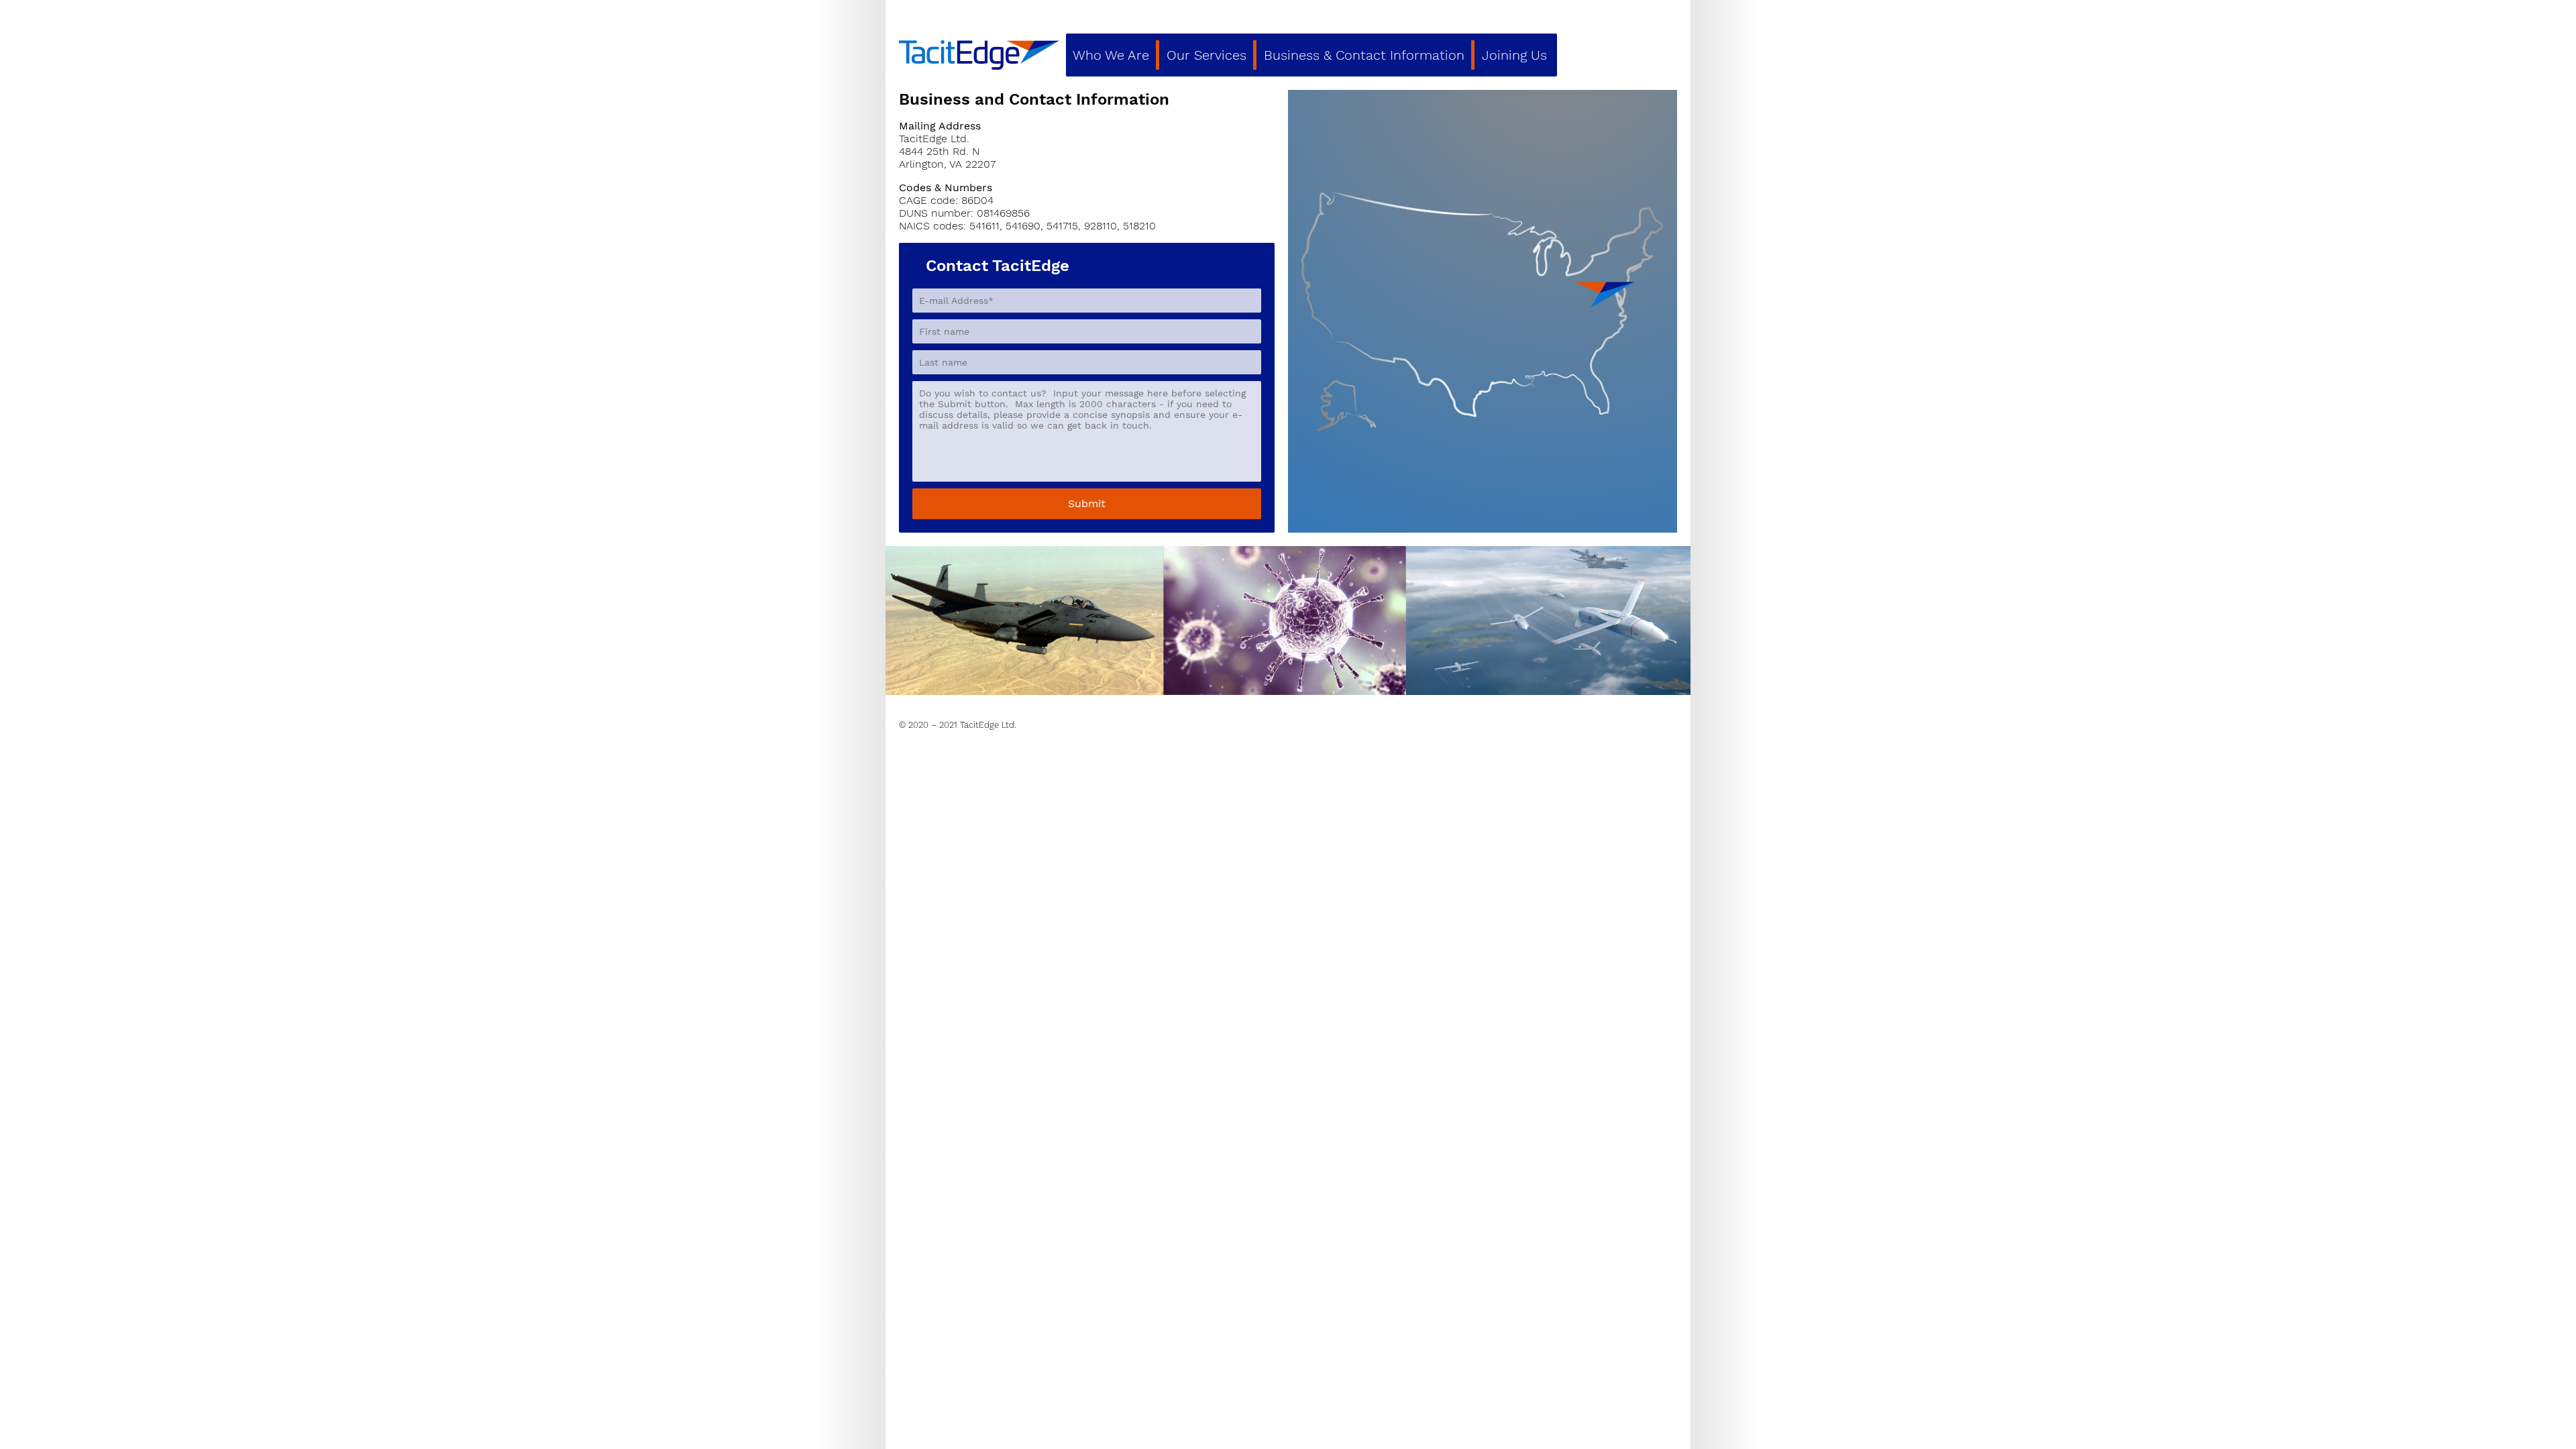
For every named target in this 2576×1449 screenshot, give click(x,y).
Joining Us (1514, 55)
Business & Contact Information (1364, 55)
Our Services (1206, 55)
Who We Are (1111, 55)
